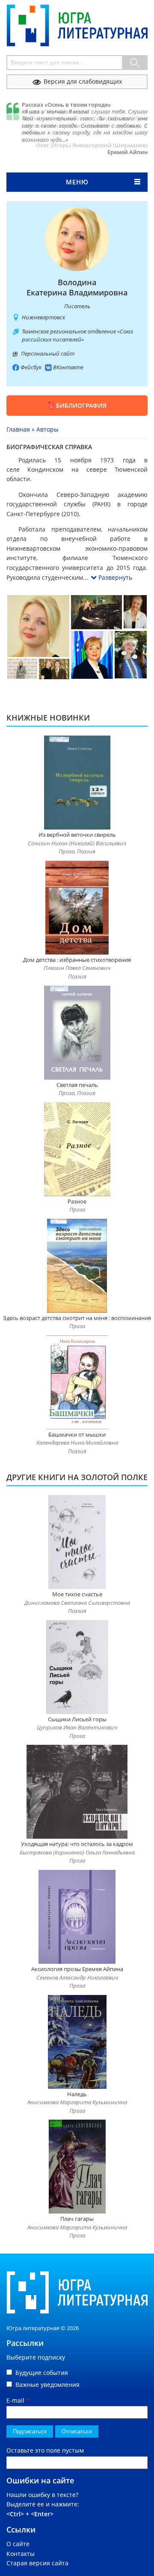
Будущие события (42, 2373)
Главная (18, 429)
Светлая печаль (77, 1085)
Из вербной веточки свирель (77, 835)
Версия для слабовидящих (83, 81)
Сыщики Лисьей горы (77, 1719)
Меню (77, 182)
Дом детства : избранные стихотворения (77, 960)
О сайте (18, 2544)
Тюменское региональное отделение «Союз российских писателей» (77, 336)
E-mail (18, 2400)
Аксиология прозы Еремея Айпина (77, 1969)
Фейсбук (31, 367)
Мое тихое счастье (77, 1594)
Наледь (77, 2094)
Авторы (47, 429)
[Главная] (77, 9)
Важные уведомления (47, 2385)
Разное (77, 1201)
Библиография (81, 405)
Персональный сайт (48, 353)
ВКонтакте (68, 367)
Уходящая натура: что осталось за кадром (77, 1844)
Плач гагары (77, 2219)
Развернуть (115, 577)
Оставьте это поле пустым (45, 2450)
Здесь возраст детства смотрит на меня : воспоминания (77, 1318)
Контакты (21, 2554)
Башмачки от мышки (77, 1434)
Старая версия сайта (37, 2563)
